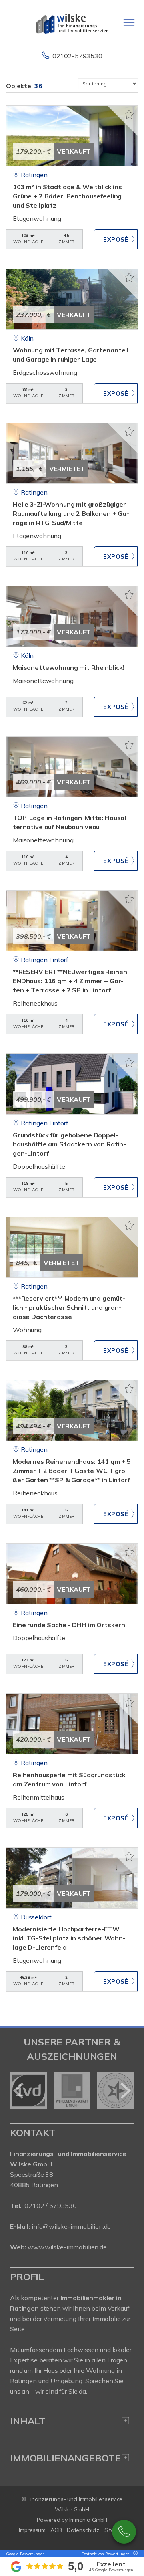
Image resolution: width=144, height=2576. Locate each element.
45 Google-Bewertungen (111, 2570)
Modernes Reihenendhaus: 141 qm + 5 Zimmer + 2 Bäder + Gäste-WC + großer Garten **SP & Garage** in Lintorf (72, 1471)
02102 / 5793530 (51, 2206)
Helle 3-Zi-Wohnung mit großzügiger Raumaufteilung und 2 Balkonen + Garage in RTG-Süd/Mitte (71, 513)
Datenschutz (83, 2530)
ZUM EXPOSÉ (116, 239)
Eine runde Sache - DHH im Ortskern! (70, 1625)
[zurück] (19, 2091)
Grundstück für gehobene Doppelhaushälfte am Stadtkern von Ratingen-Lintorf (69, 1144)
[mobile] (129, 23)
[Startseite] (72, 23)
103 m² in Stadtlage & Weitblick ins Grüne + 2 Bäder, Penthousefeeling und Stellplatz (67, 196)
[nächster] (125, 2091)
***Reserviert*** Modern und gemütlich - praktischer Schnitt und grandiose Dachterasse (69, 1307)
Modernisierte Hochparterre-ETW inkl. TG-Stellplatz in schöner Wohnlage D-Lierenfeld (69, 1938)
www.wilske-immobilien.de (67, 2247)
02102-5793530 (77, 56)
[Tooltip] (134, 2554)
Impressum (32, 2530)
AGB (56, 2530)
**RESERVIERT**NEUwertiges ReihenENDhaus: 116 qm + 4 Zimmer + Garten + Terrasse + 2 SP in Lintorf (71, 981)
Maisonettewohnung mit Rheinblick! (68, 667)
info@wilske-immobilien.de (71, 2226)
